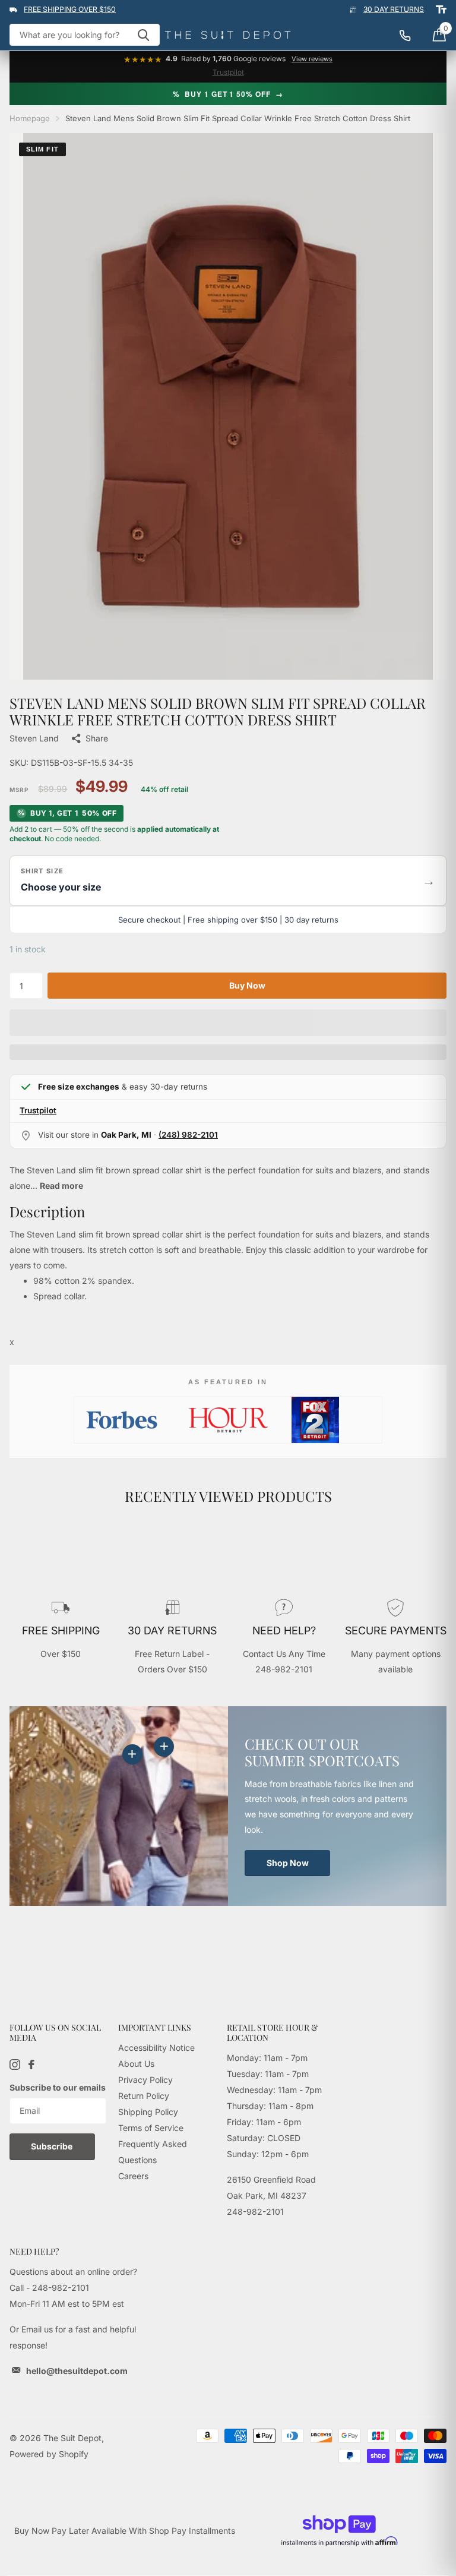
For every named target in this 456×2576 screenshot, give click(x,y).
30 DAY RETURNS (394, 9)
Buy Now (247, 985)
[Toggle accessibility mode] (441, 10)
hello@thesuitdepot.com (77, 2371)
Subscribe (53, 2146)
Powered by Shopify (49, 2454)
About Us (136, 2064)
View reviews (312, 59)
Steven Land (34, 738)
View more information (164, 1747)
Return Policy (144, 2096)
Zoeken (143, 35)
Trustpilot (228, 72)
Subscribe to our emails (58, 2087)
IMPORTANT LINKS (155, 2027)
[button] (228, 881)
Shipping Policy (148, 2112)
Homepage (30, 118)
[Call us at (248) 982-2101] (411, 35)
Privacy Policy (145, 2080)
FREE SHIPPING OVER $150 (70, 9)
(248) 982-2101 (188, 1135)
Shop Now (288, 1863)
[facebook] (31, 2064)
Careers (133, 2176)
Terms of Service (151, 2128)
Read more (61, 1186)
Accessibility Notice (156, 2048)
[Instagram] (15, 2064)
